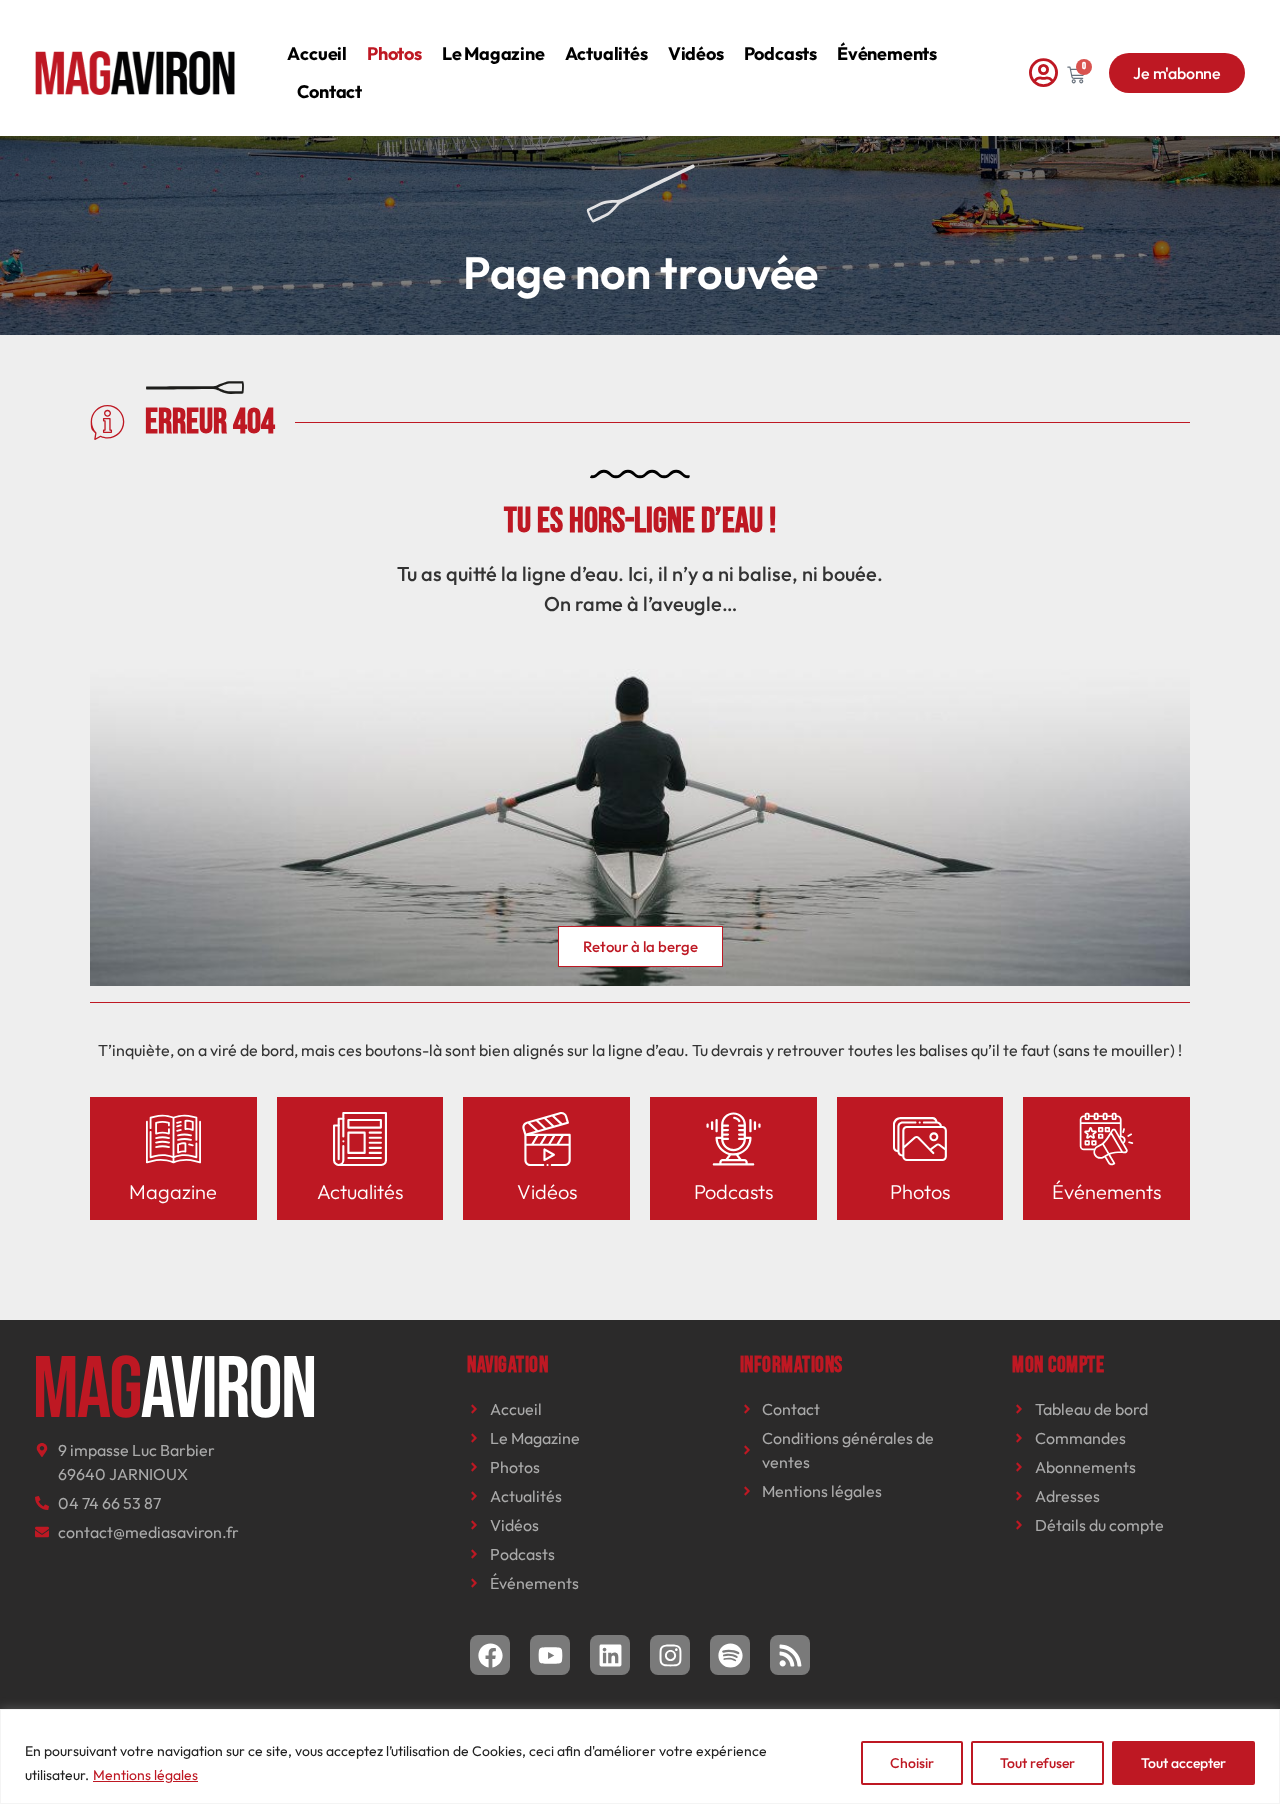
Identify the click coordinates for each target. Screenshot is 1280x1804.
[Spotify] (730, 1655)
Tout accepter (1183, 1763)
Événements (887, 53)
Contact (329, 91)
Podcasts (780, 53)
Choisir (912, 1763)
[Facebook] (490, 1655)
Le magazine (493, 53)
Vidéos (696, 53)
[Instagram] (670, 1655)
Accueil (317, 53)
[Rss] (790, 1655)
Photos (394, 53)
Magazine (173, 1191)
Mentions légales (145, 1775)
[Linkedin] (610, 1655)
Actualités (606, 53)
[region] (640, 1756)
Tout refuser (1037, 1763)
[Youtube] (550, 1655)
